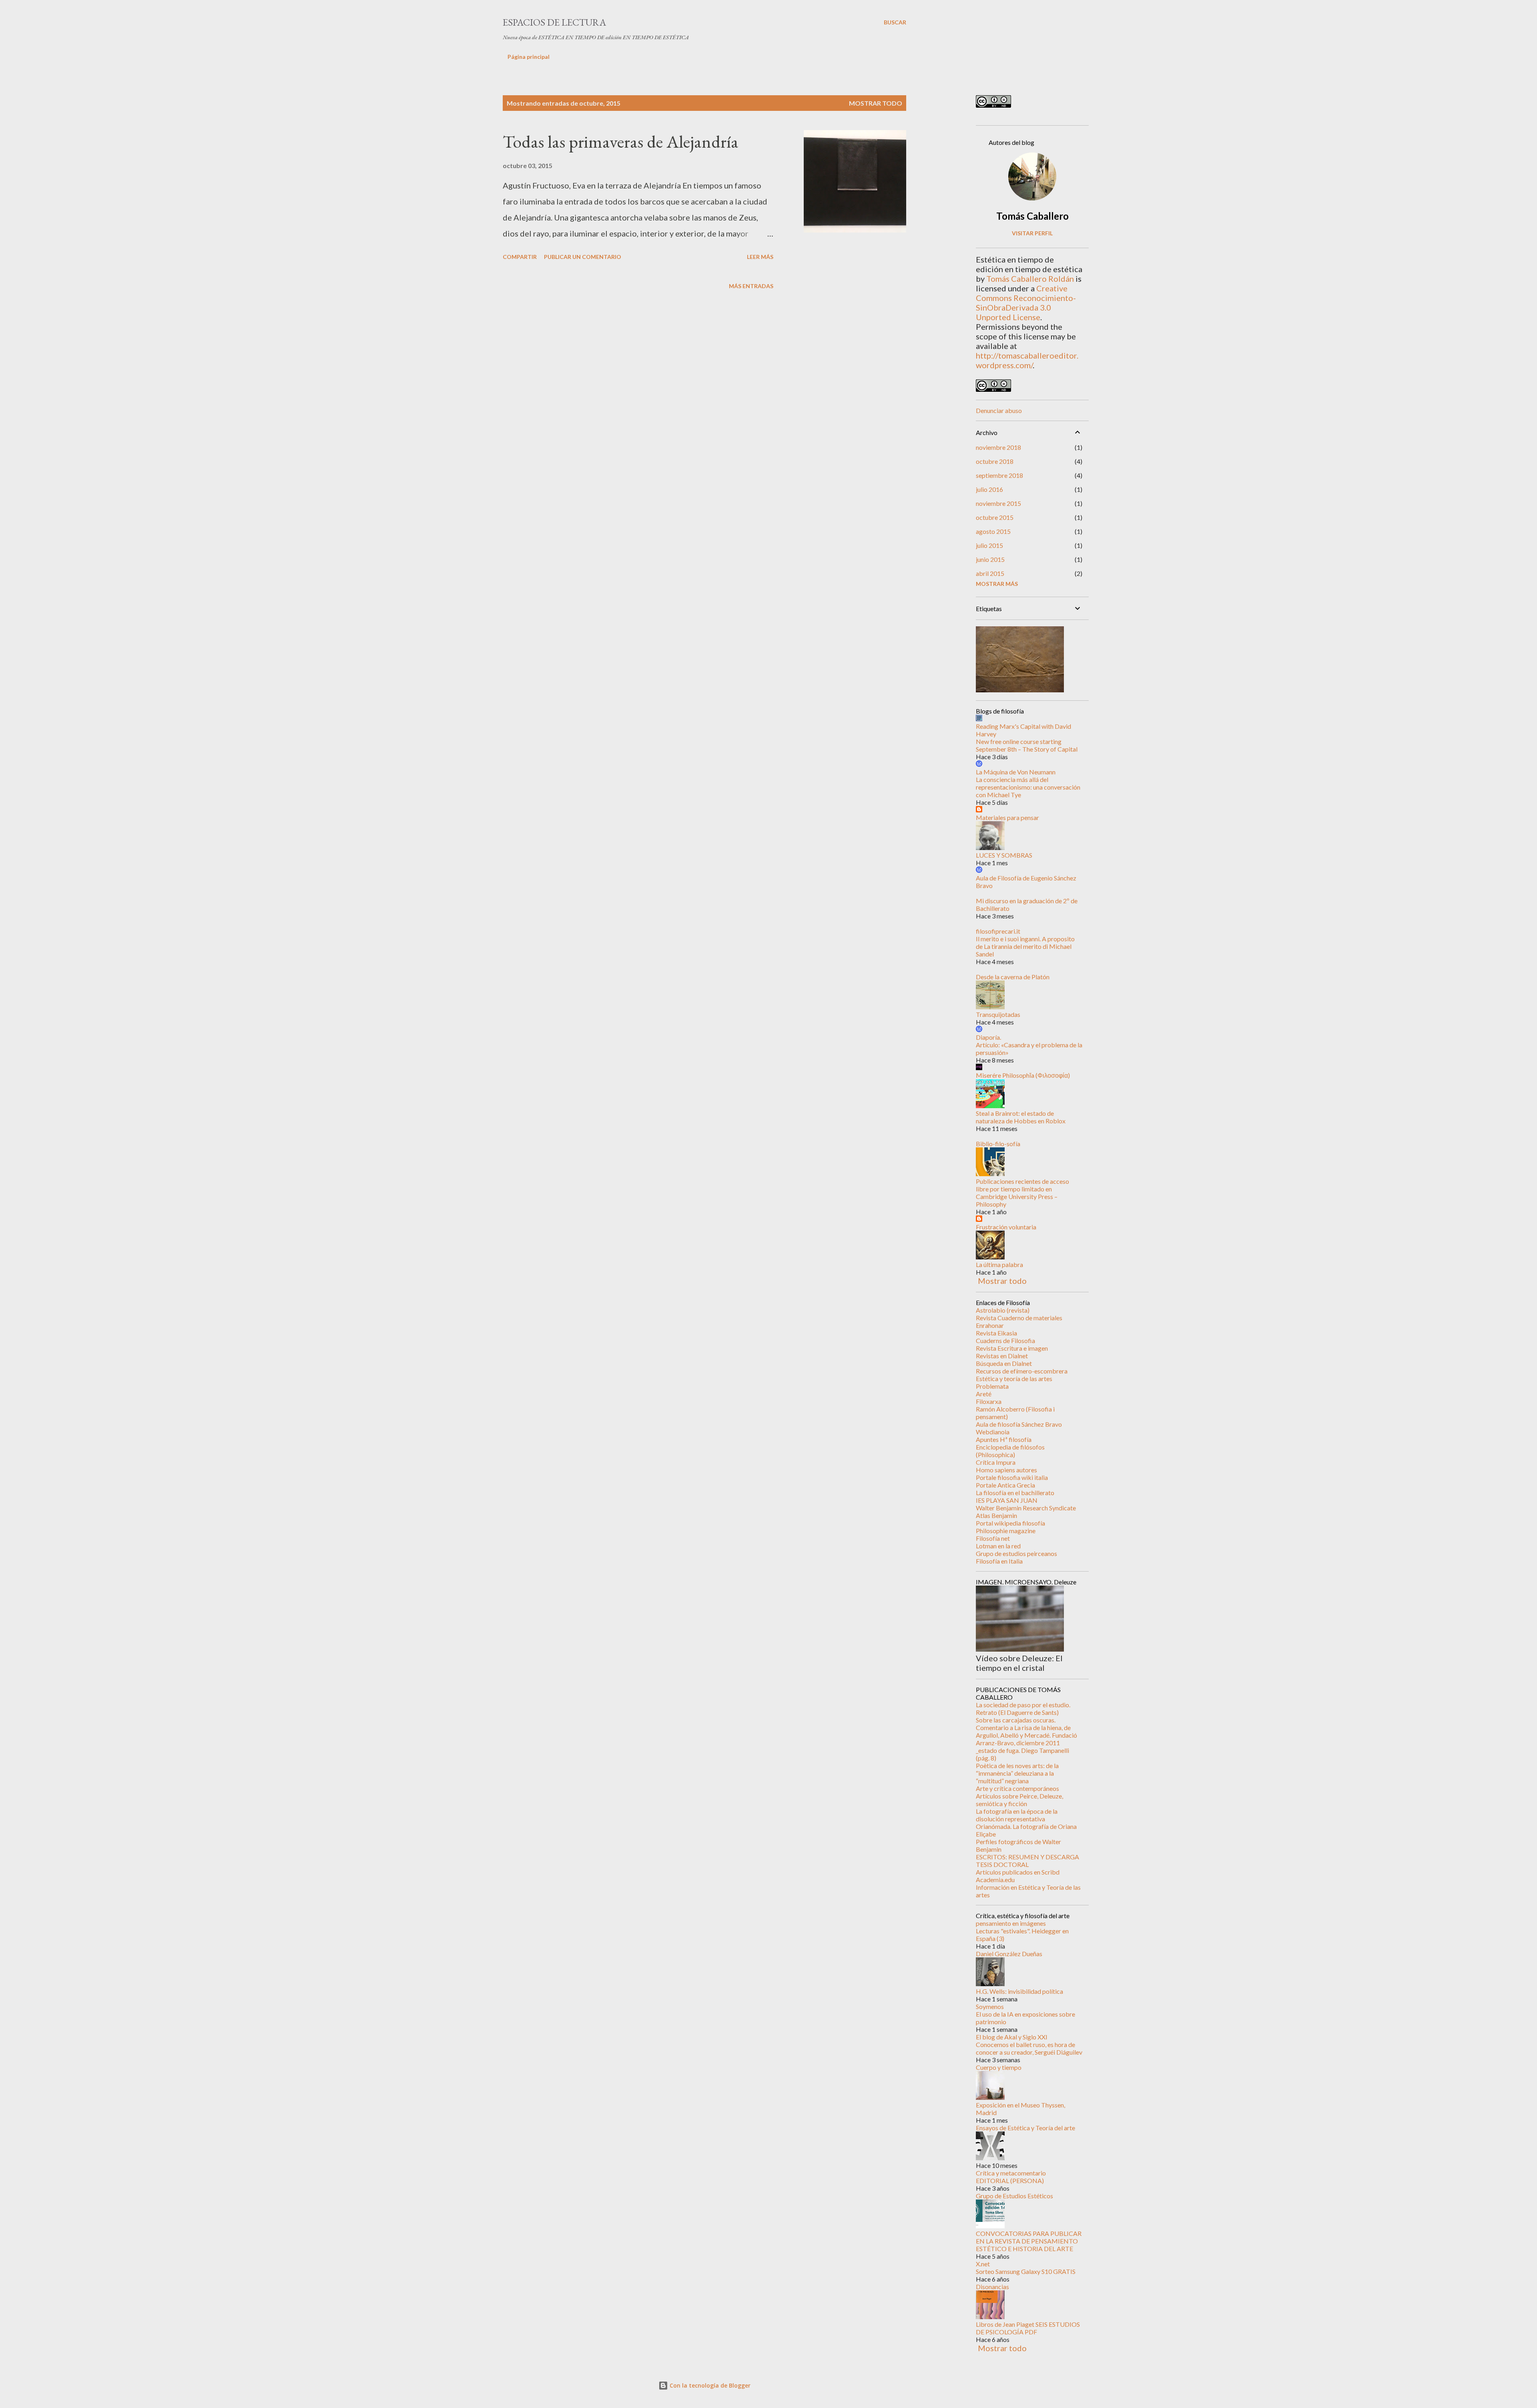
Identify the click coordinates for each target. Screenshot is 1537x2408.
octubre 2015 (995, 517)
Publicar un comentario (583, 257)
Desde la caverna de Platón (1013, 977)
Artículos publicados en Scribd (1018, 1872)
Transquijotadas (998, 1014)
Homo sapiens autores (1006, 1470)
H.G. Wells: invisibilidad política (1019, 1991)
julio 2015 (989, 545)
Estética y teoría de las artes (1014, 1378)
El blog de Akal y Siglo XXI (1012, 2037)
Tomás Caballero (1032, 216)
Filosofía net (993, 1538)
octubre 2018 (995, 461)
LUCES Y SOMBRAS (1004, 855)
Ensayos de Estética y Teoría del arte (1025, 2128)
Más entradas (751, 286)
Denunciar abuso (999, 410)
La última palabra (999, 1264)
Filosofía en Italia (999, 1561)
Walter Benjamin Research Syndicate (1026, 1508)
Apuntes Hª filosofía (1004, 1439)
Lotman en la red (998, 1546)
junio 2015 (990, 559)
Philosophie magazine (1006, 1531)
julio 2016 (989, 489)
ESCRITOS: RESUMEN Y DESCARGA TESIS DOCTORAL (1027, 1861)
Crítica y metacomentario (1011, 2173)
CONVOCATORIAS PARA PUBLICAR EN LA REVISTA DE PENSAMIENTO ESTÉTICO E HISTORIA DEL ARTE (1029, 2241)
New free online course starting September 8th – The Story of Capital (1027, 745)
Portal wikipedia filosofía (1010, 1523)
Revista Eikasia (996, 1333)
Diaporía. (988, 1037)
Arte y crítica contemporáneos (1017, 1788)
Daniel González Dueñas (1009, 1954)
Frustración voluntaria (1006, 1227)
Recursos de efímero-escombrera (1022, 1371)
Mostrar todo (876, 103)
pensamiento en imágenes (1011, 1923)
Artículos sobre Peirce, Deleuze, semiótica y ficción (1019, 1800)
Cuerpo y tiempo (999, 2067)
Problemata (992, 1386)
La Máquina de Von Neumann (1016, 772)
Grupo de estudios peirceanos (1016, 1553)
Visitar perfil (1032, 233)
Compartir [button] (520, 257)
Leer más (760, 257)
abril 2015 (990, 573)
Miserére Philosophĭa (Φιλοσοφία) (1023, 1075)
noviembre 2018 (998, 447)
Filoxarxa (989, 1401)
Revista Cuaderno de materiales (1019, 1318)
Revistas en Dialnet (1002, 1356)
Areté (984, 1394)
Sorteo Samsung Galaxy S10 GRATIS (1026, 2271)
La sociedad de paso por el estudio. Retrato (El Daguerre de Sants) (1023, 1708)
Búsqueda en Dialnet (1004, 1363)
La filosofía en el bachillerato (1015, 1493)
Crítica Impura (996, 1462)
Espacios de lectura (554, 22)
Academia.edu (995, 1880)
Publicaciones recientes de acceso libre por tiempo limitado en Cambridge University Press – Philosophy (1022, 1193)
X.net (983, 2264)
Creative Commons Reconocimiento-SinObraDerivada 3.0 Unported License (1026, 303)
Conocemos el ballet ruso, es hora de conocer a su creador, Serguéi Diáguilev (1029, 2048)
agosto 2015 (993, 531)
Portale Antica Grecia (1005, 1485)
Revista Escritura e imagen (1012, 1348)
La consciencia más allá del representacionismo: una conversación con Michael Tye (1028, 787)
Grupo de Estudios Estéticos (1014, 2196)
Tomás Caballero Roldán (1030, 279)
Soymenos (990, 2006)
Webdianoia (993, 1432)
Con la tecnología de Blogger (709, 2385)
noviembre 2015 (998, 503)
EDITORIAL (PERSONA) (1010, 2180)
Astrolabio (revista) (1003, 1310)
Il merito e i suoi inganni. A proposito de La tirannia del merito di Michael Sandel (1025, 946)
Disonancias (992, 2287)
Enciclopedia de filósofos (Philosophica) (1010, 1451)
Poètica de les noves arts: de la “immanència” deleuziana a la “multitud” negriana (1017, 1773)
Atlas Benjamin (996, 1515)
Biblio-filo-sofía (998, 1144)
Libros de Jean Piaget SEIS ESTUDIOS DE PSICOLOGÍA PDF (1028, 2328)
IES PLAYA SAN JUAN (1007, 1500)
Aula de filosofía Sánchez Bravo (1019, 1424)
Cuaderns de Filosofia (1005, 1340)
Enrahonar (990, 1325)
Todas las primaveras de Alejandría (621, 141)
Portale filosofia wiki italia (1012, 1477)
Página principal (529, 57)
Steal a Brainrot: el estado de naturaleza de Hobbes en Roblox (1021, 1117)
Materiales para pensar (1007, 817)
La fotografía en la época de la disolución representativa (1017, 1815)
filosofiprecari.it (998, 931)
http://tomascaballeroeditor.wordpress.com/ (1027, 360)
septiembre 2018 (999, 475)
